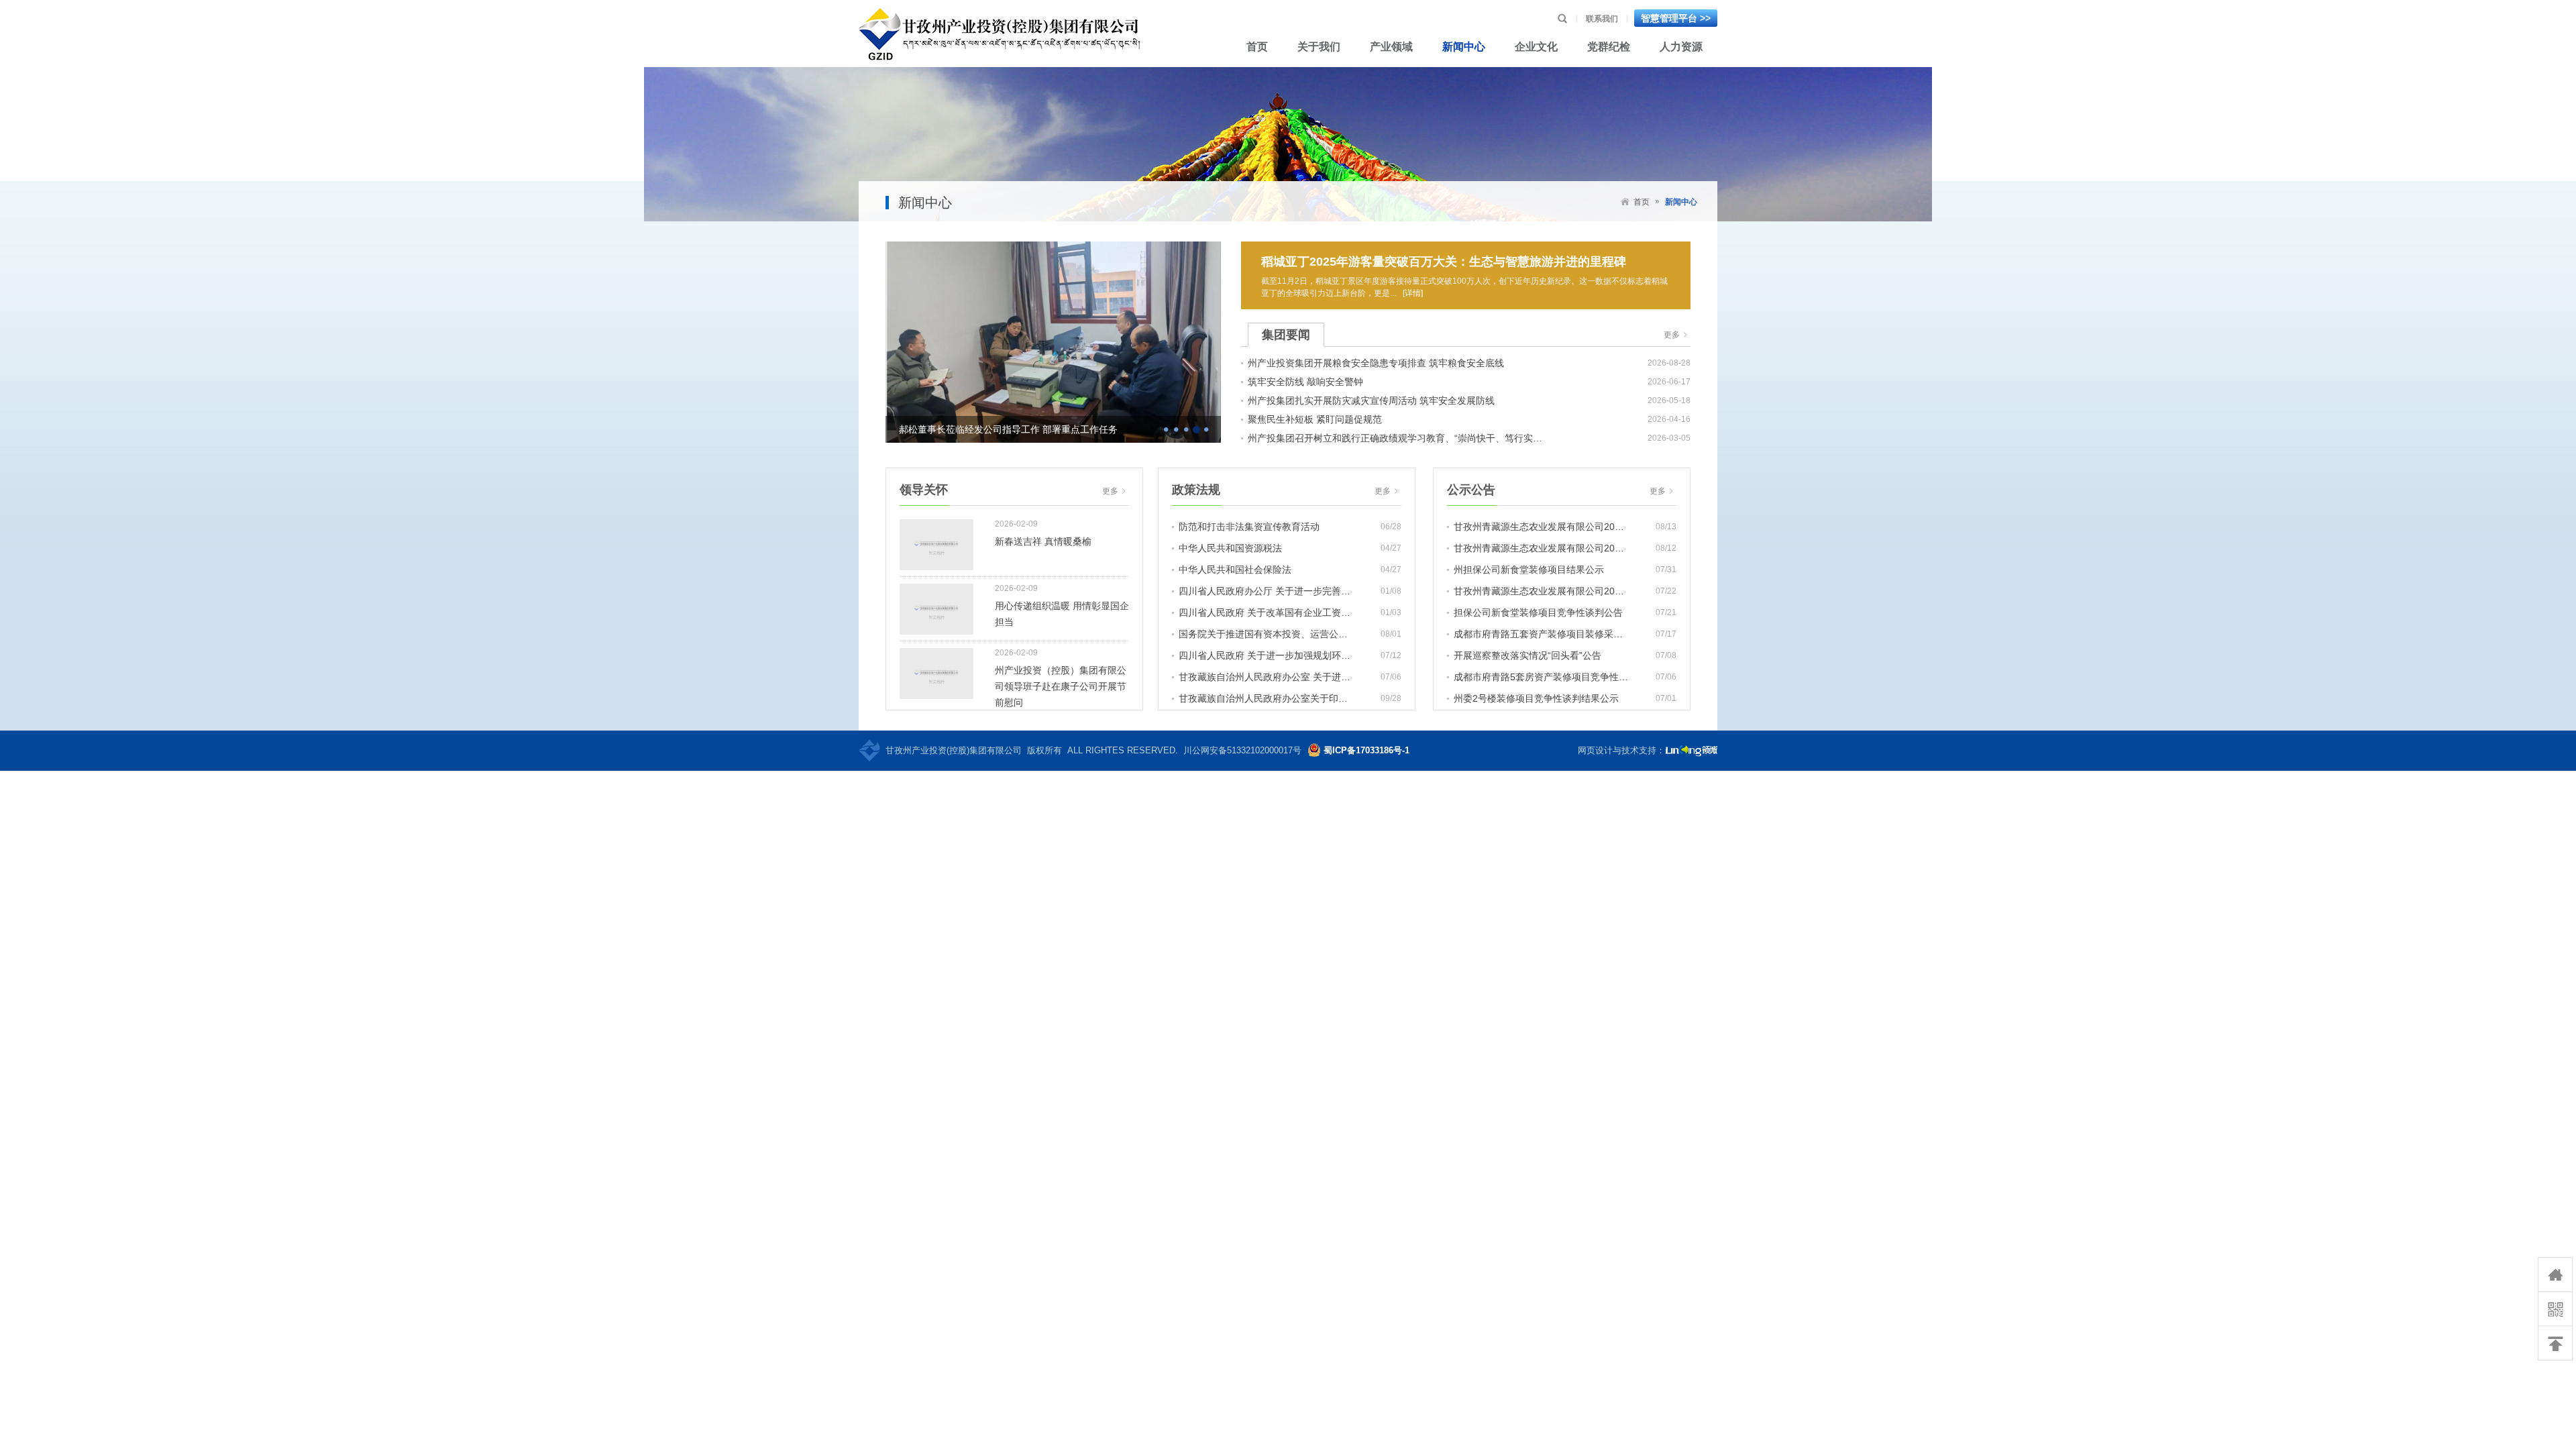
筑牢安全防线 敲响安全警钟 (1305, 382)
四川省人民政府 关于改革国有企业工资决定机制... (1266, 612)
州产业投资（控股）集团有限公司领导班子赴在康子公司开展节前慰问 (1061, 686)
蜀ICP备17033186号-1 (1366, 750)
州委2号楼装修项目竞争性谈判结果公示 (1536, 698)
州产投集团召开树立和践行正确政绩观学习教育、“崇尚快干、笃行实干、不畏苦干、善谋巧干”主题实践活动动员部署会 (1399, 438)
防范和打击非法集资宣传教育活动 (1249, 527)
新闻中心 (1681, 202)
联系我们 (1602, 19)
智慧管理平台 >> (1676, 18)
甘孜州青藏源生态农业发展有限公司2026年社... (1541, 527)
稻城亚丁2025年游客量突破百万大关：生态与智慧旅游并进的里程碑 (1444, 262)
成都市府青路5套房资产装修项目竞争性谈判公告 (1541, 677)
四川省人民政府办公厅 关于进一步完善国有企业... (1266, 591)
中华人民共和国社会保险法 (1235, 570)
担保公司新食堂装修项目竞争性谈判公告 (1538, 612)
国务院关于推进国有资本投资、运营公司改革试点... (1266, 634)
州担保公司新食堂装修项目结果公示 (1529, 570)
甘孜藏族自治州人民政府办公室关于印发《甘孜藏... (1266, 698)
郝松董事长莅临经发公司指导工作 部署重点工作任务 (1008, 429)
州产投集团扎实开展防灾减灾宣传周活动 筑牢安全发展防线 (1371, 400)
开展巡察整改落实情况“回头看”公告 (1527, 655)
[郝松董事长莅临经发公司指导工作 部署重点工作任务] (1053, 341)
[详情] (1413, 293)
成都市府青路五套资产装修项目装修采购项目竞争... (1541, 634)
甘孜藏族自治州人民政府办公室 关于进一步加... (1266, 677)
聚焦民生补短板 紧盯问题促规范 (1315, 419)
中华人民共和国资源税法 (1230, 548)
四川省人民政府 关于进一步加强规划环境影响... (1266, 655)
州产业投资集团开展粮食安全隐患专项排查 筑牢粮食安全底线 (1376, 363)
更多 (1677, 335)
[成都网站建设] (1691, 751)
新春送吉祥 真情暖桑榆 (1043, 541)
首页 (1642, 202)
